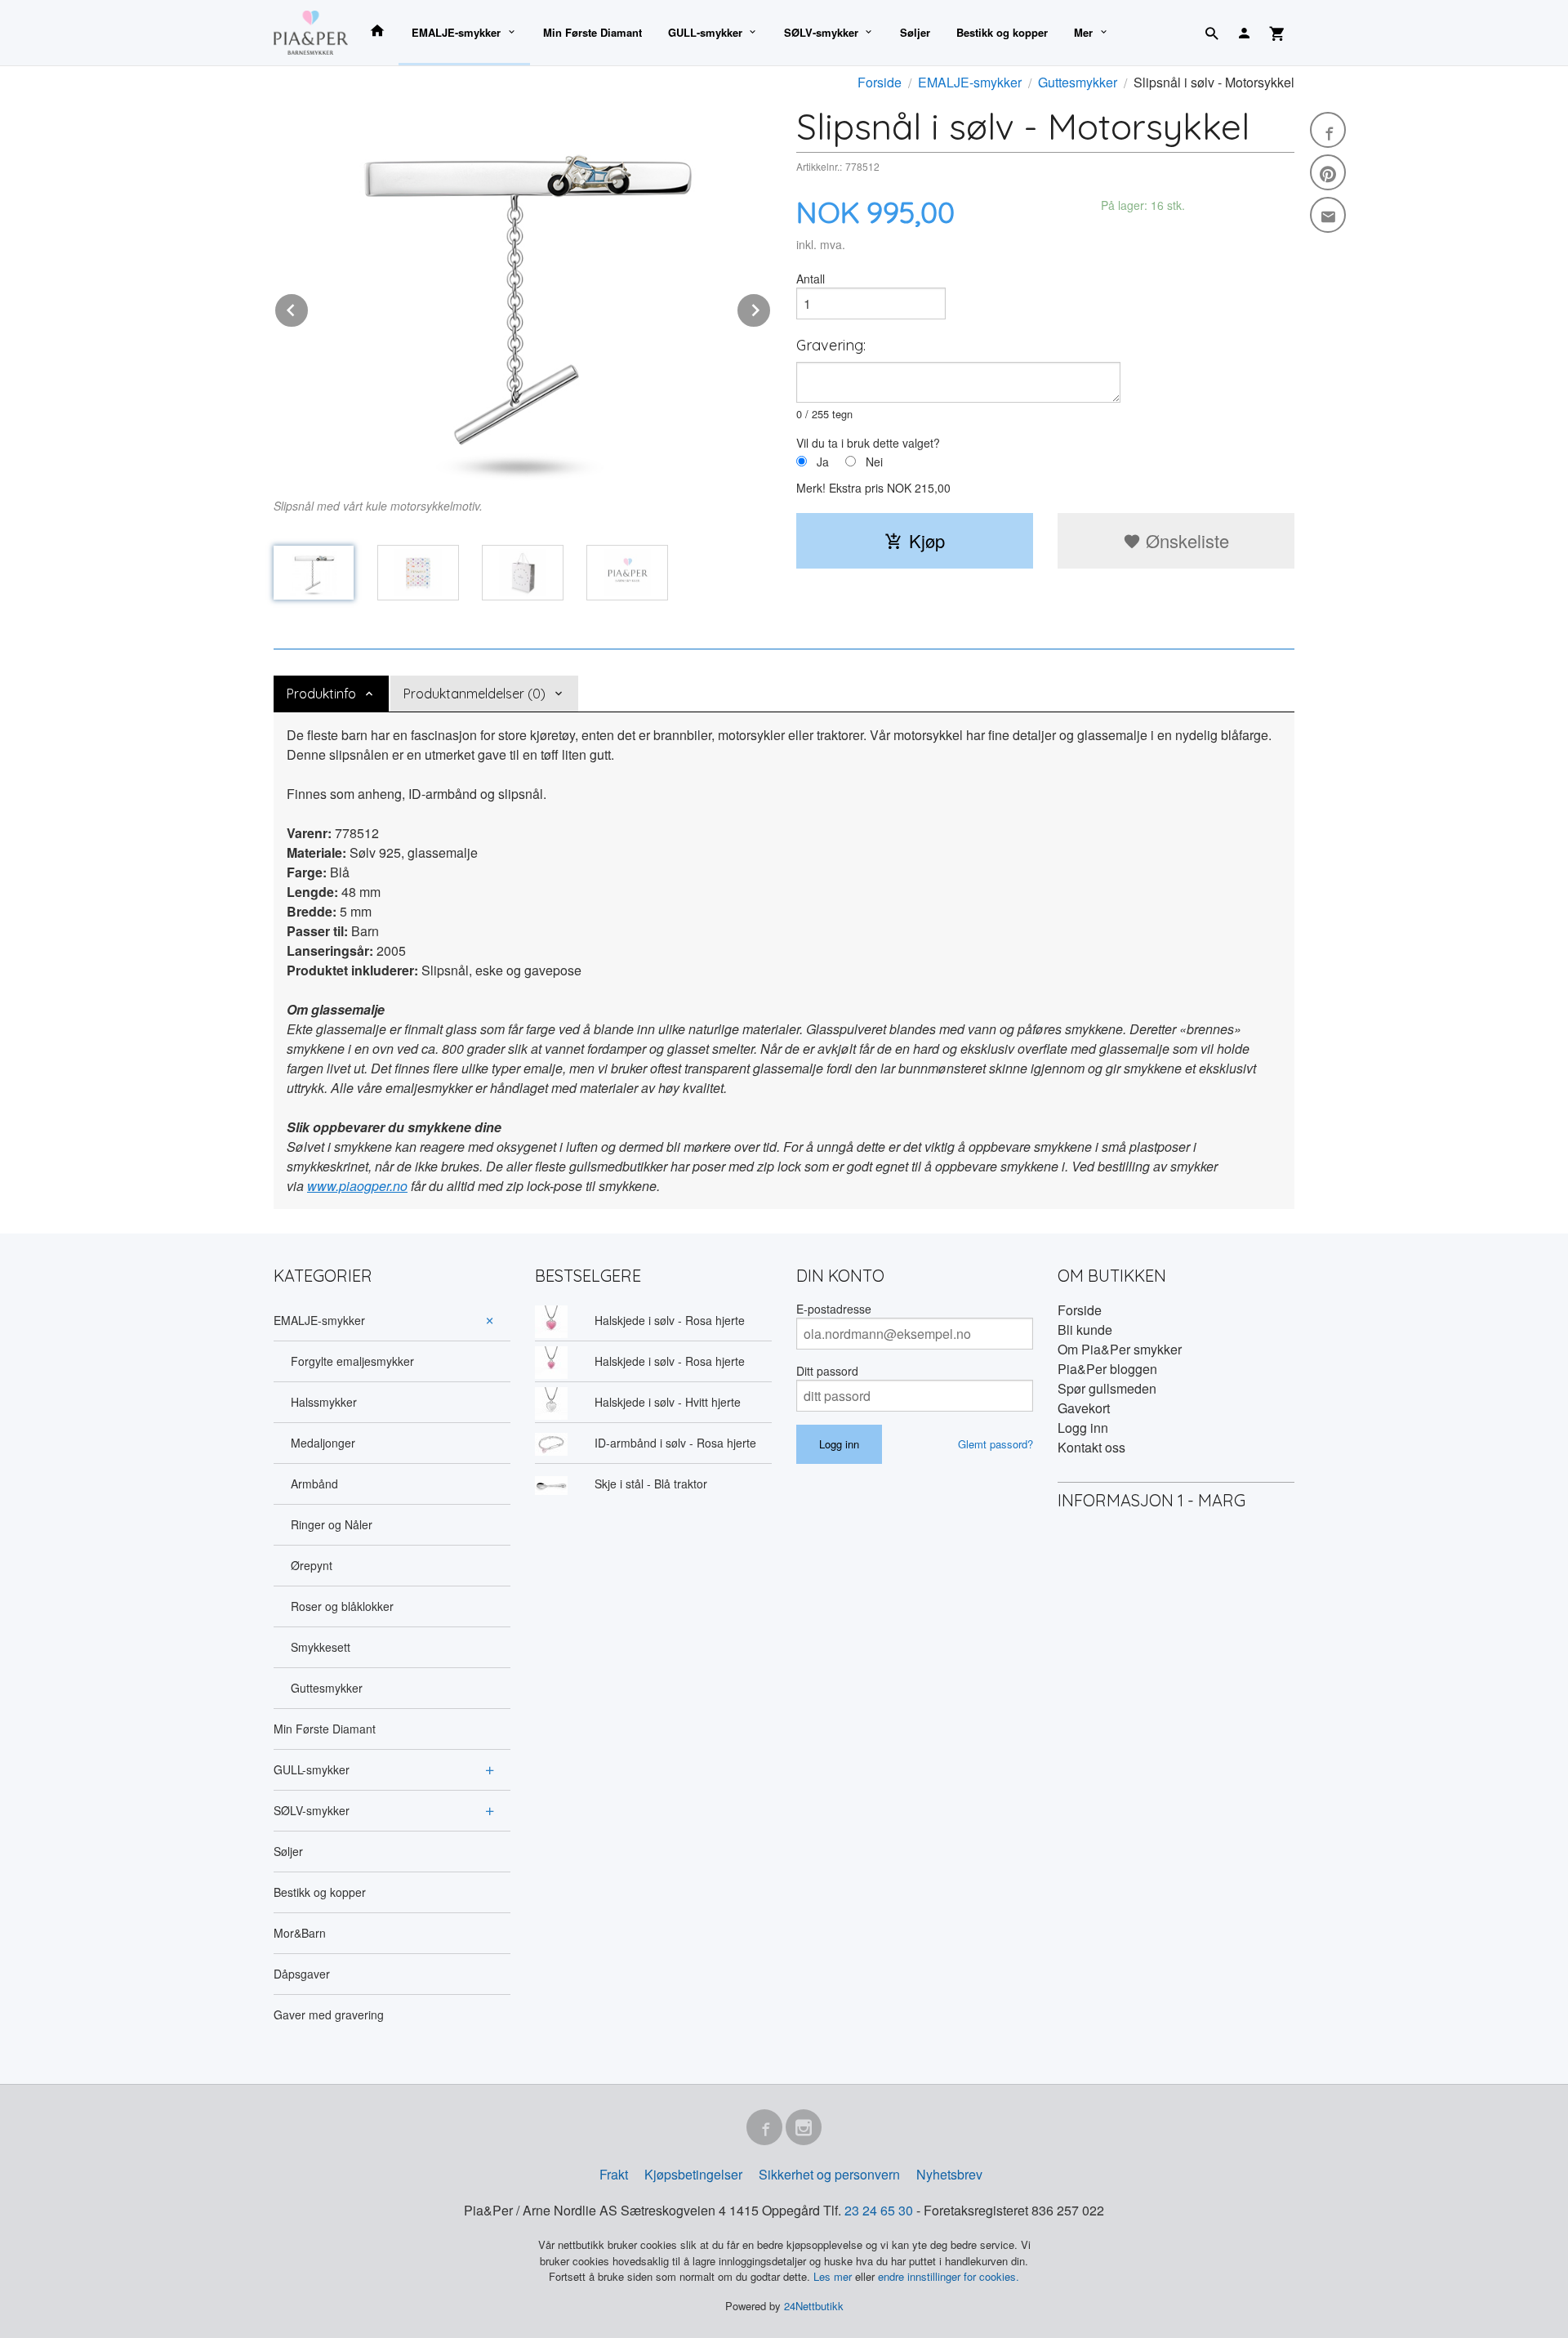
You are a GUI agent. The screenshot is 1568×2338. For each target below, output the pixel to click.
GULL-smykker (705, 32)
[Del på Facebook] (1328, 130)
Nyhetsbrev (949, 2174)
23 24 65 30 (879, 2210)
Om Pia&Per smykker (1120, 1349)
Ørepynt (312, 1565)
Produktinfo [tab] (321, 694)
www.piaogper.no (357, 1186)
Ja (823, 462)
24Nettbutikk (814, 2306)
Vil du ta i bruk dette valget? (868, 443)
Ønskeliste (1185, 540)
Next (771, 308)
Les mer (834, 2276)
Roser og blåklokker (342, 1606)
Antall (811, 279)
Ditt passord (827, 1371)
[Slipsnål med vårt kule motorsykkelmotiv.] (523, 295)
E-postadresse (834, 1309)
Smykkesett (321, 1647)
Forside (880, 82)
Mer (1083, 32)
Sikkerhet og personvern (829, 2174)
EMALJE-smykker (456, 32)
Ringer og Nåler (332, 1524)
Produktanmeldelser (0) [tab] (474, 694)
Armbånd (314, 1484)
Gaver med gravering (329, 2015)
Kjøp (927, 540)
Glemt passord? (996, 1444)
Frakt (614, 2174)
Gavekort (1084, 1408)
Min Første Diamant (592, 32)
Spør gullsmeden (1107, 1388)
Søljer (915, 32)
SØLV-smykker (821, 32)
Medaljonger (323, 1443)
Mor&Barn (300, 1933)
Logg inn (1083, 1428)
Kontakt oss (1091, 1447)
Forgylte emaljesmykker (352, 1361)
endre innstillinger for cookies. (949, 2276)
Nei (874, 462)
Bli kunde (1085, 1330)
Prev (309, 308)
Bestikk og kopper (1002, 32)
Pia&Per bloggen (1107, 1369)
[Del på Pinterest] (1328, 172)
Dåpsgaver (302, 1974)
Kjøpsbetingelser (693, 2174)
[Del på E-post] (1328, 215)
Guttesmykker (327, 1688)
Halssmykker (324, 1402)
